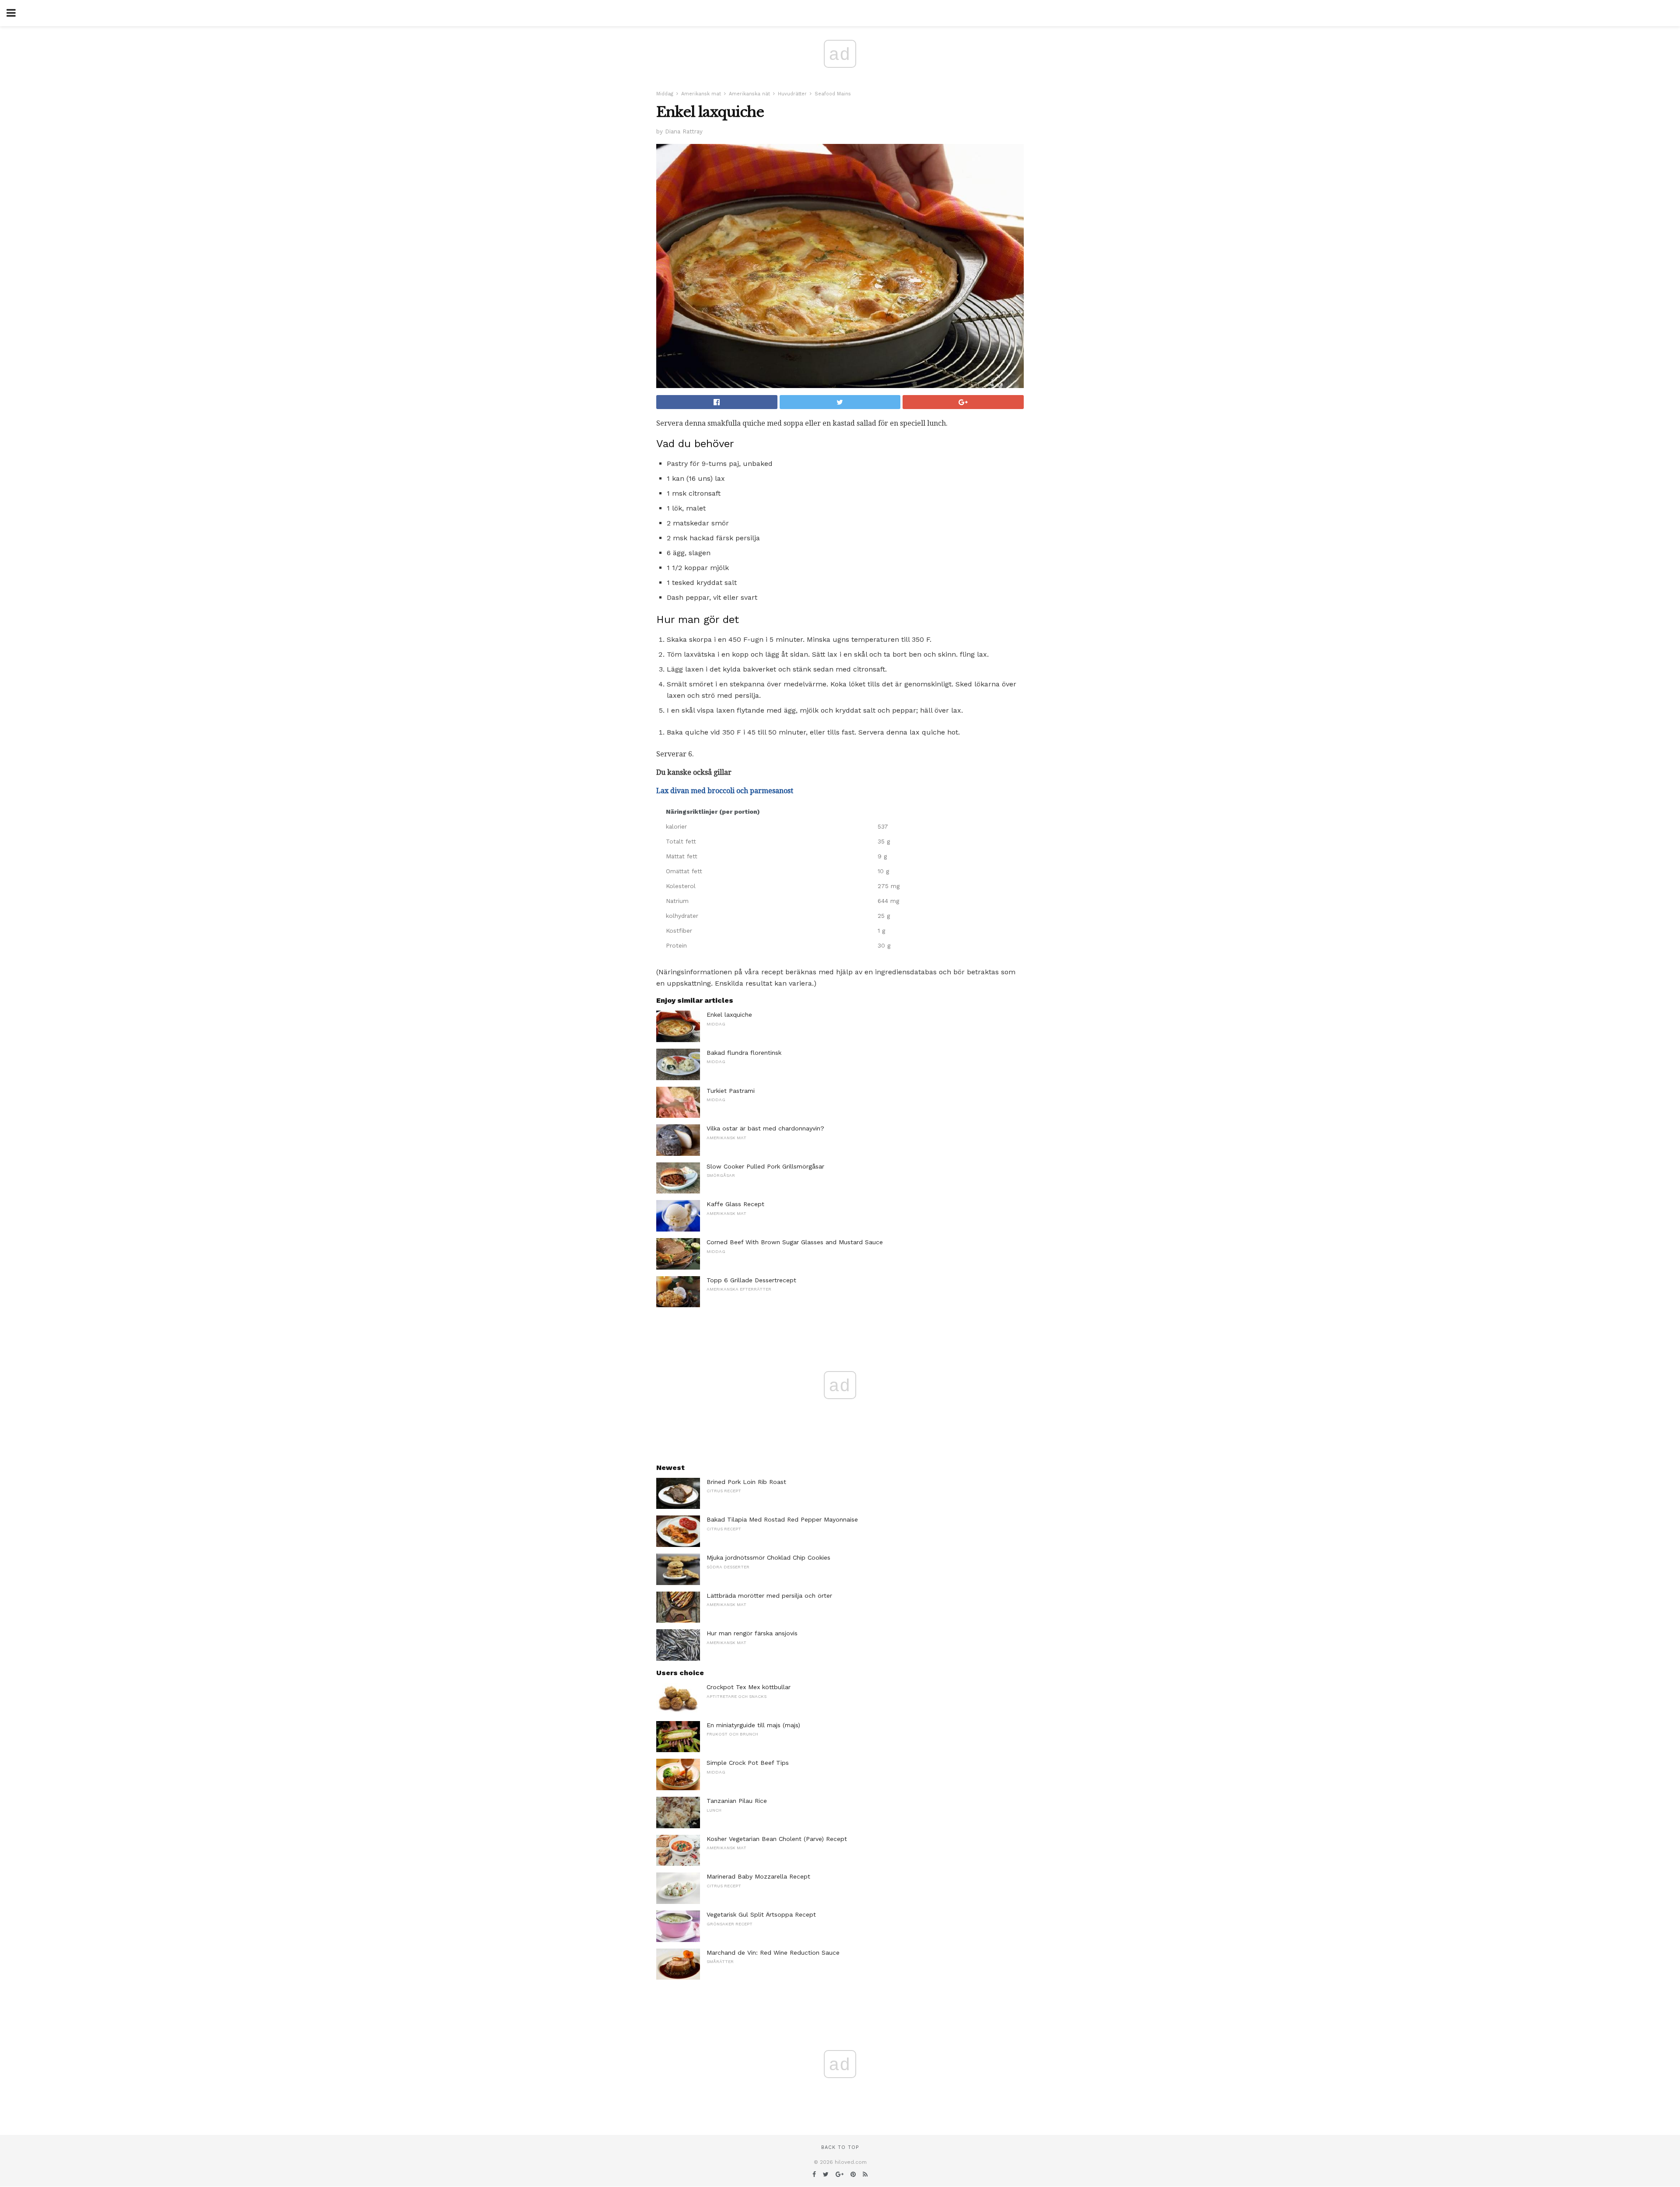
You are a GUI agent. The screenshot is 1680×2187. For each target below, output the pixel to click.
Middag (665, 94)
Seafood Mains (833, 94)
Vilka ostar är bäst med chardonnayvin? (765, 1128)
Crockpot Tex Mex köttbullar (749, 1687)
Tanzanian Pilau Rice (737, 1801)
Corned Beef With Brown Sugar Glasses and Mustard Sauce (795, 1242)
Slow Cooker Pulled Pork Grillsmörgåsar (765, 1166)
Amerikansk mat (701, 94)
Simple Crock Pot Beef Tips (748, 1763)
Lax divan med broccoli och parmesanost (725, 791)
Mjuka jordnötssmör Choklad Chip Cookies (768, 1557)
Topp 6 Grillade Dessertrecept (751, 1280)
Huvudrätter (792, 94)
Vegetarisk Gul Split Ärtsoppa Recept (761, 1914)
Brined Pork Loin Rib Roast (746, 1482)
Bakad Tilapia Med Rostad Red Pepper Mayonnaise (782, 1519)
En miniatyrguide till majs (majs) (753, 1725)
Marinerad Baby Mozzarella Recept (758, 1876)
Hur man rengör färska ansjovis (752, 1633)
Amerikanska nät (749, 94)
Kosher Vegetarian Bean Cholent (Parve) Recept (777, 1839)
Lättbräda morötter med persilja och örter (769, 1596)
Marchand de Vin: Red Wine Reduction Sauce (773, 1953)
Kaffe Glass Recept (735, 1204)
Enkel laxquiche (729, 1015)
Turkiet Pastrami (731, 1091)
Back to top (840, 2147)
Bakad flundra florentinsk (744, 1053)
